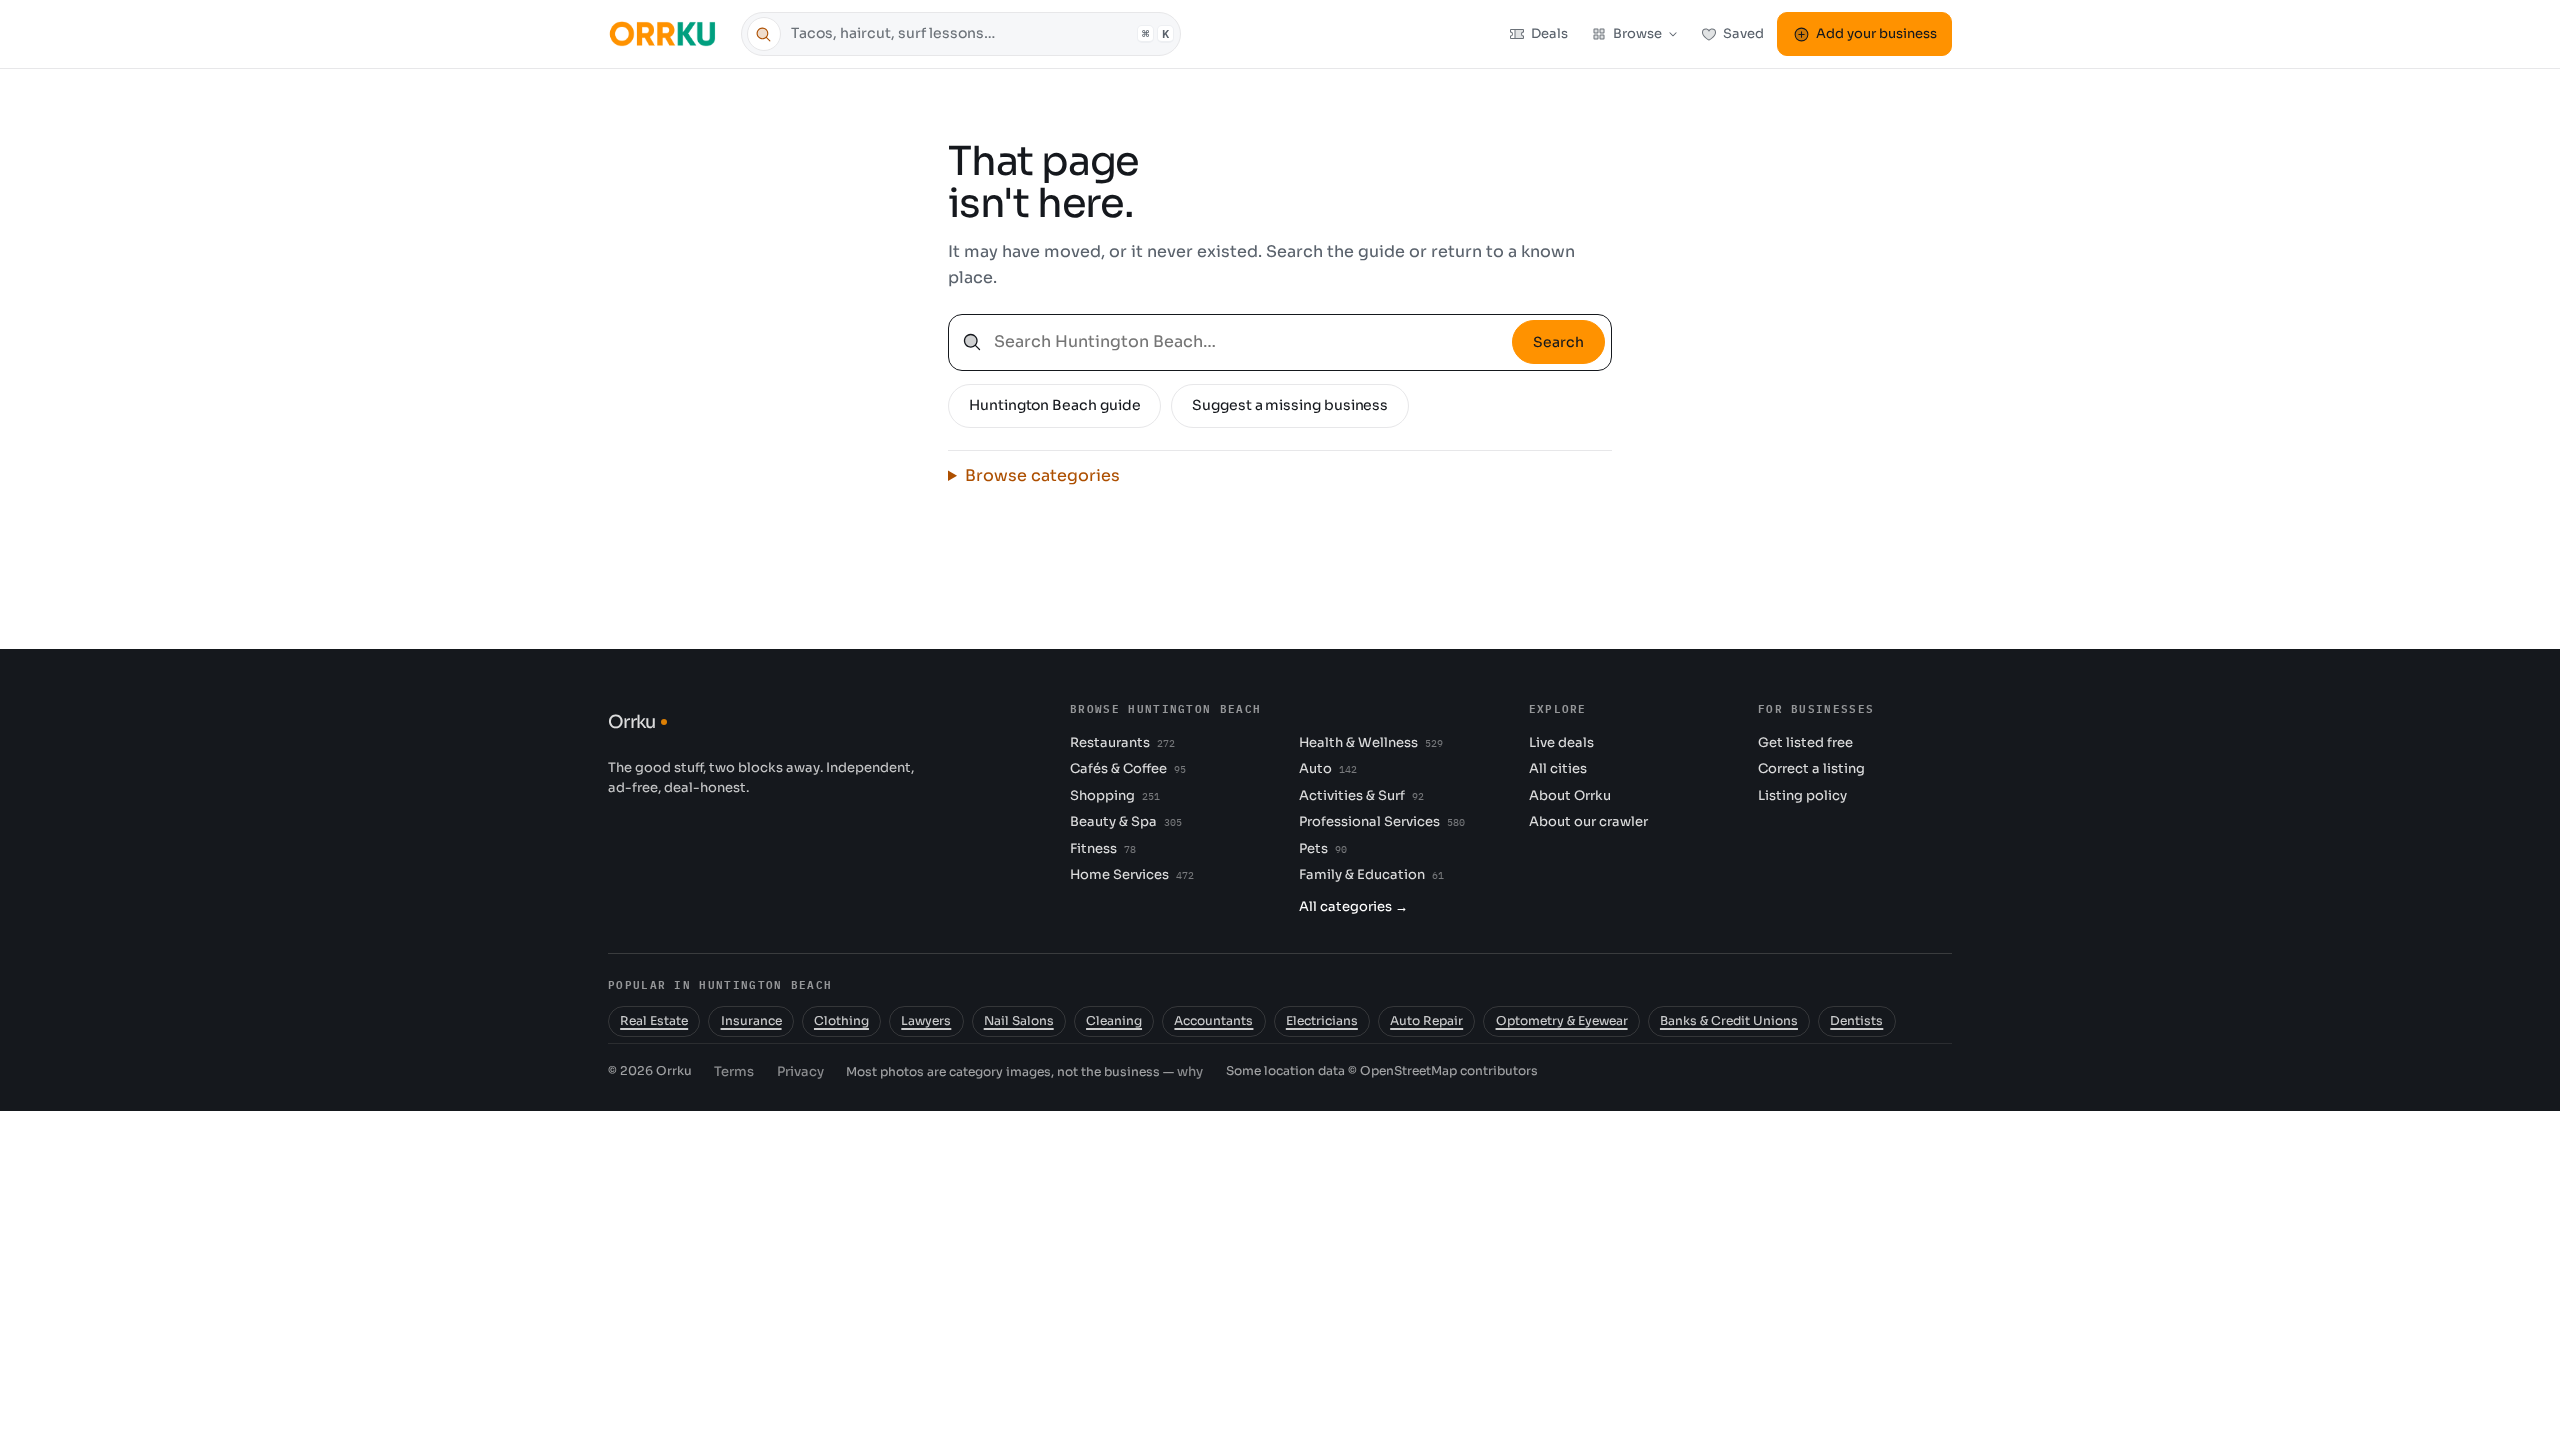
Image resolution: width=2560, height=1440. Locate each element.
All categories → (1353, 906)
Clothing (841, 1021)
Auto (1327, 768)
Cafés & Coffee (1127, 768)
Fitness (1102, 848)
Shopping (1114, 795)
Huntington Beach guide (1054, 405)
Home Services (1131, 874)
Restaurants (1122, 742)
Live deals (1561, 742)
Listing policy (1802, 795)
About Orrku (1570, 795)
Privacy (800, 1071)
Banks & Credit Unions (1729, 1021)
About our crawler (1588, 821)
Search (1558, 342)
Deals (1549, 33)
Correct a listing (1811, 768)
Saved (1743, 33)
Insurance (751, 1021)
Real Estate (654, 1021)
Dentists (1856, 1021)
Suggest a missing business (1290, 405)
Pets (1322, 848)
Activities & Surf (1361, 795)
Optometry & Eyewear (1562, 1021)
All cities (1558, 768)
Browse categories (1042, 475)
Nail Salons (1019, 1021)
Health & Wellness (1370, 742)
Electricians (1322, 1021)
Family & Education (1371, 874)
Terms (734, 1071)
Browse (1637, 33)
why (1190, 1071)
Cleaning (1114, 1021)
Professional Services (1381, 821)
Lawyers (926, 1021)
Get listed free (1805, 742)
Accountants (1213, 1021)
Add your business (1876, 33)
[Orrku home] (665, 33)
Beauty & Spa (1125, 821)
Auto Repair (1426, 1021)
